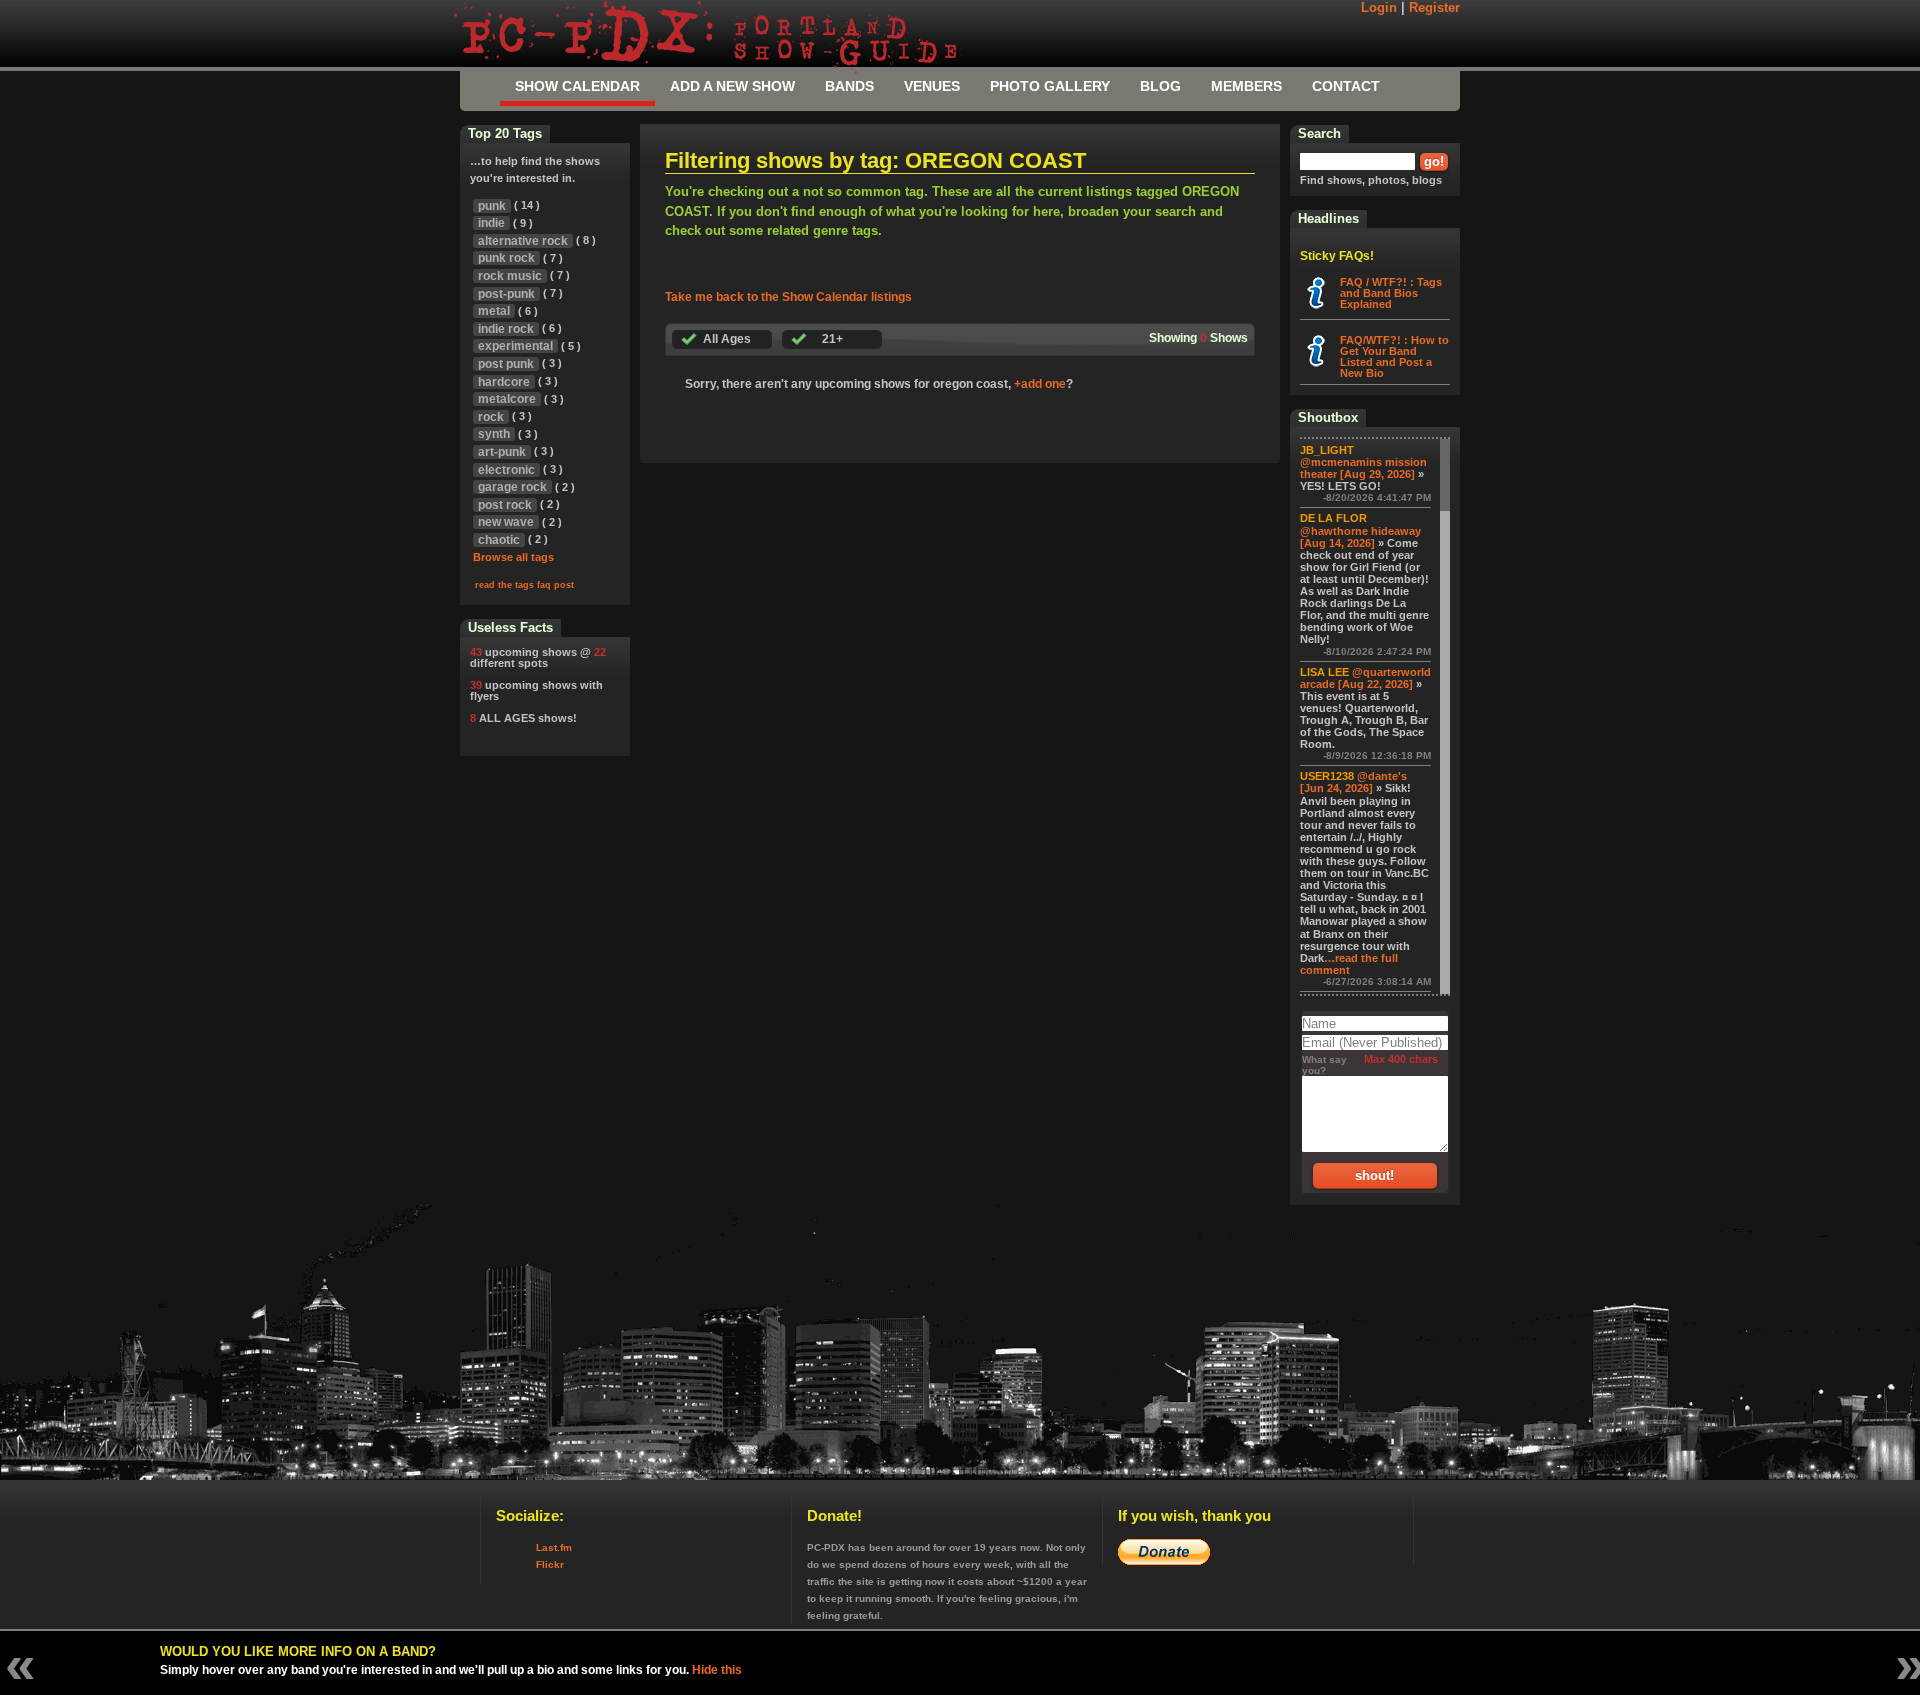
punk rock (506, 258)
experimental (515, 346)
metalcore (507, 399)
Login (1379, 8)
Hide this (717, 1670)
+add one (1040, 384)
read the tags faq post (524, 585)
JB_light (1327, 450)
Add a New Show (732, 86)
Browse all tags (513, 557)
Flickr (550, 1564)
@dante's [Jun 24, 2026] (1353, 782)
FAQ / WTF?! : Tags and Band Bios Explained (1391, 293)
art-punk (502, 452)
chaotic (499, 540)
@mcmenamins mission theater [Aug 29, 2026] (1363, 468)
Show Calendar (577, 86)
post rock (505, 505)
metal (494, 311)
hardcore (504, 382)
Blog (1160, 86)
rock (491, 417)
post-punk (506, 294)
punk (492, 206)
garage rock (512, 487)
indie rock (506, 329)
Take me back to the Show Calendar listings (788, 297)
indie (491, 223)
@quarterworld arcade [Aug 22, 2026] (1365, 678)
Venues (932, 86)
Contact (1346, 86)
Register (1434, 8)
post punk (506, 364)
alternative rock (523, 241)
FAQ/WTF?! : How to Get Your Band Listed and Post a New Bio (1394, 356)
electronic (506, 470)
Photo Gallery (1050, 86)
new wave (506, 522)
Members (1246, 86)
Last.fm (554, 1547)
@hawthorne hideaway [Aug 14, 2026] (1360, 537)
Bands (849, 86)
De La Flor (1333, 518)
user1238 (1327, 776)
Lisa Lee (1324, 672)
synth (494, 434)
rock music (510, 276)
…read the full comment (1349, 964)
